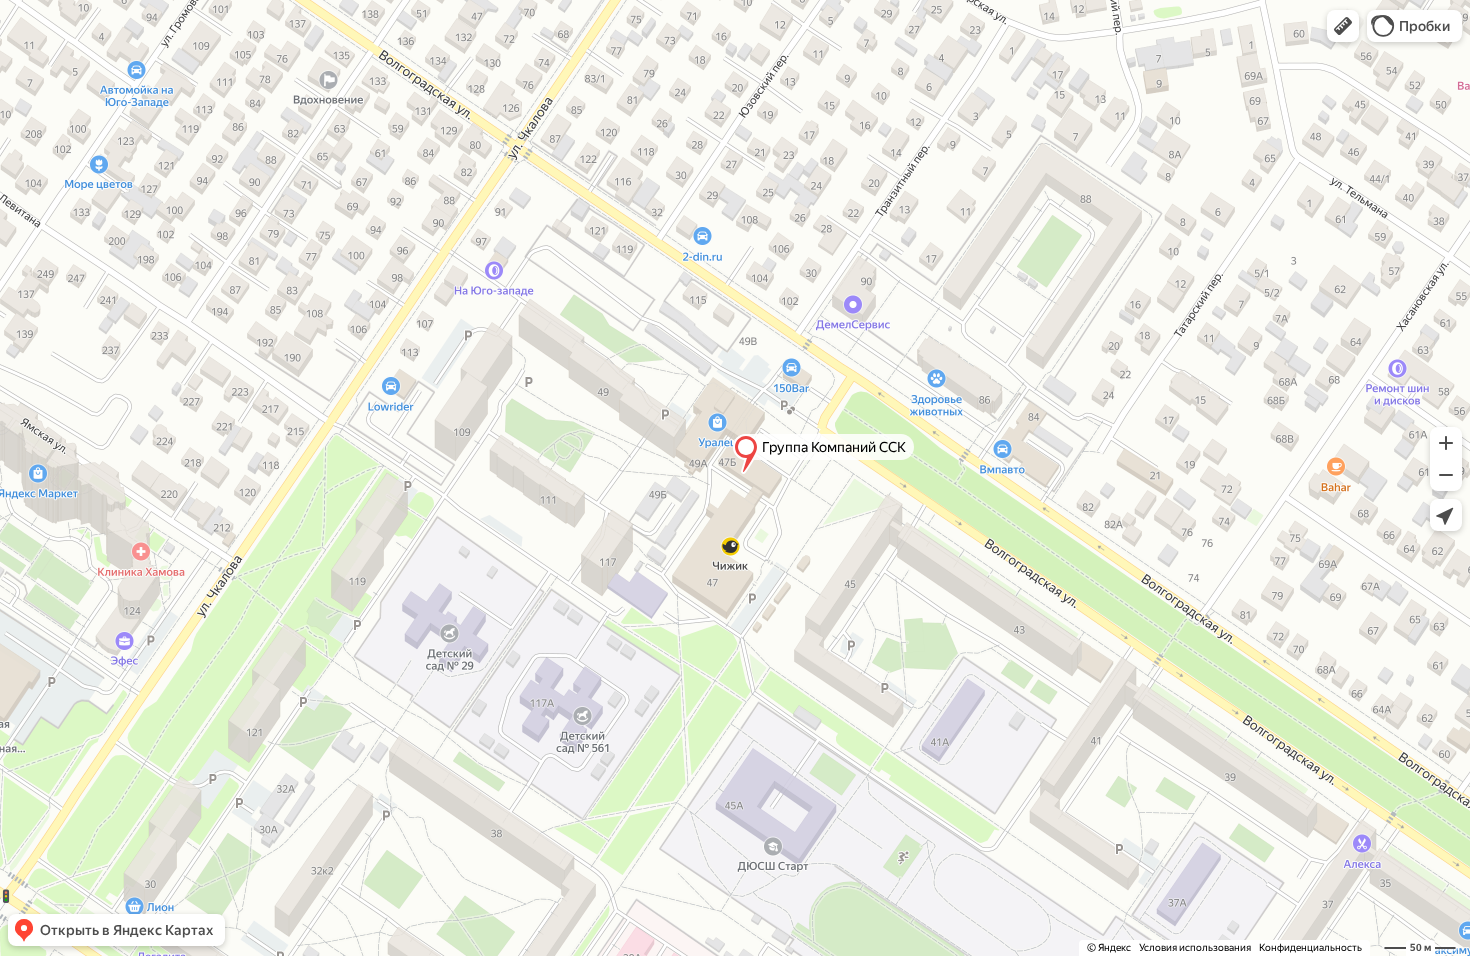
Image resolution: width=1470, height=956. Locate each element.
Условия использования (1195, 947)
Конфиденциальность (1310, 947)
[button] (1343, 26)
